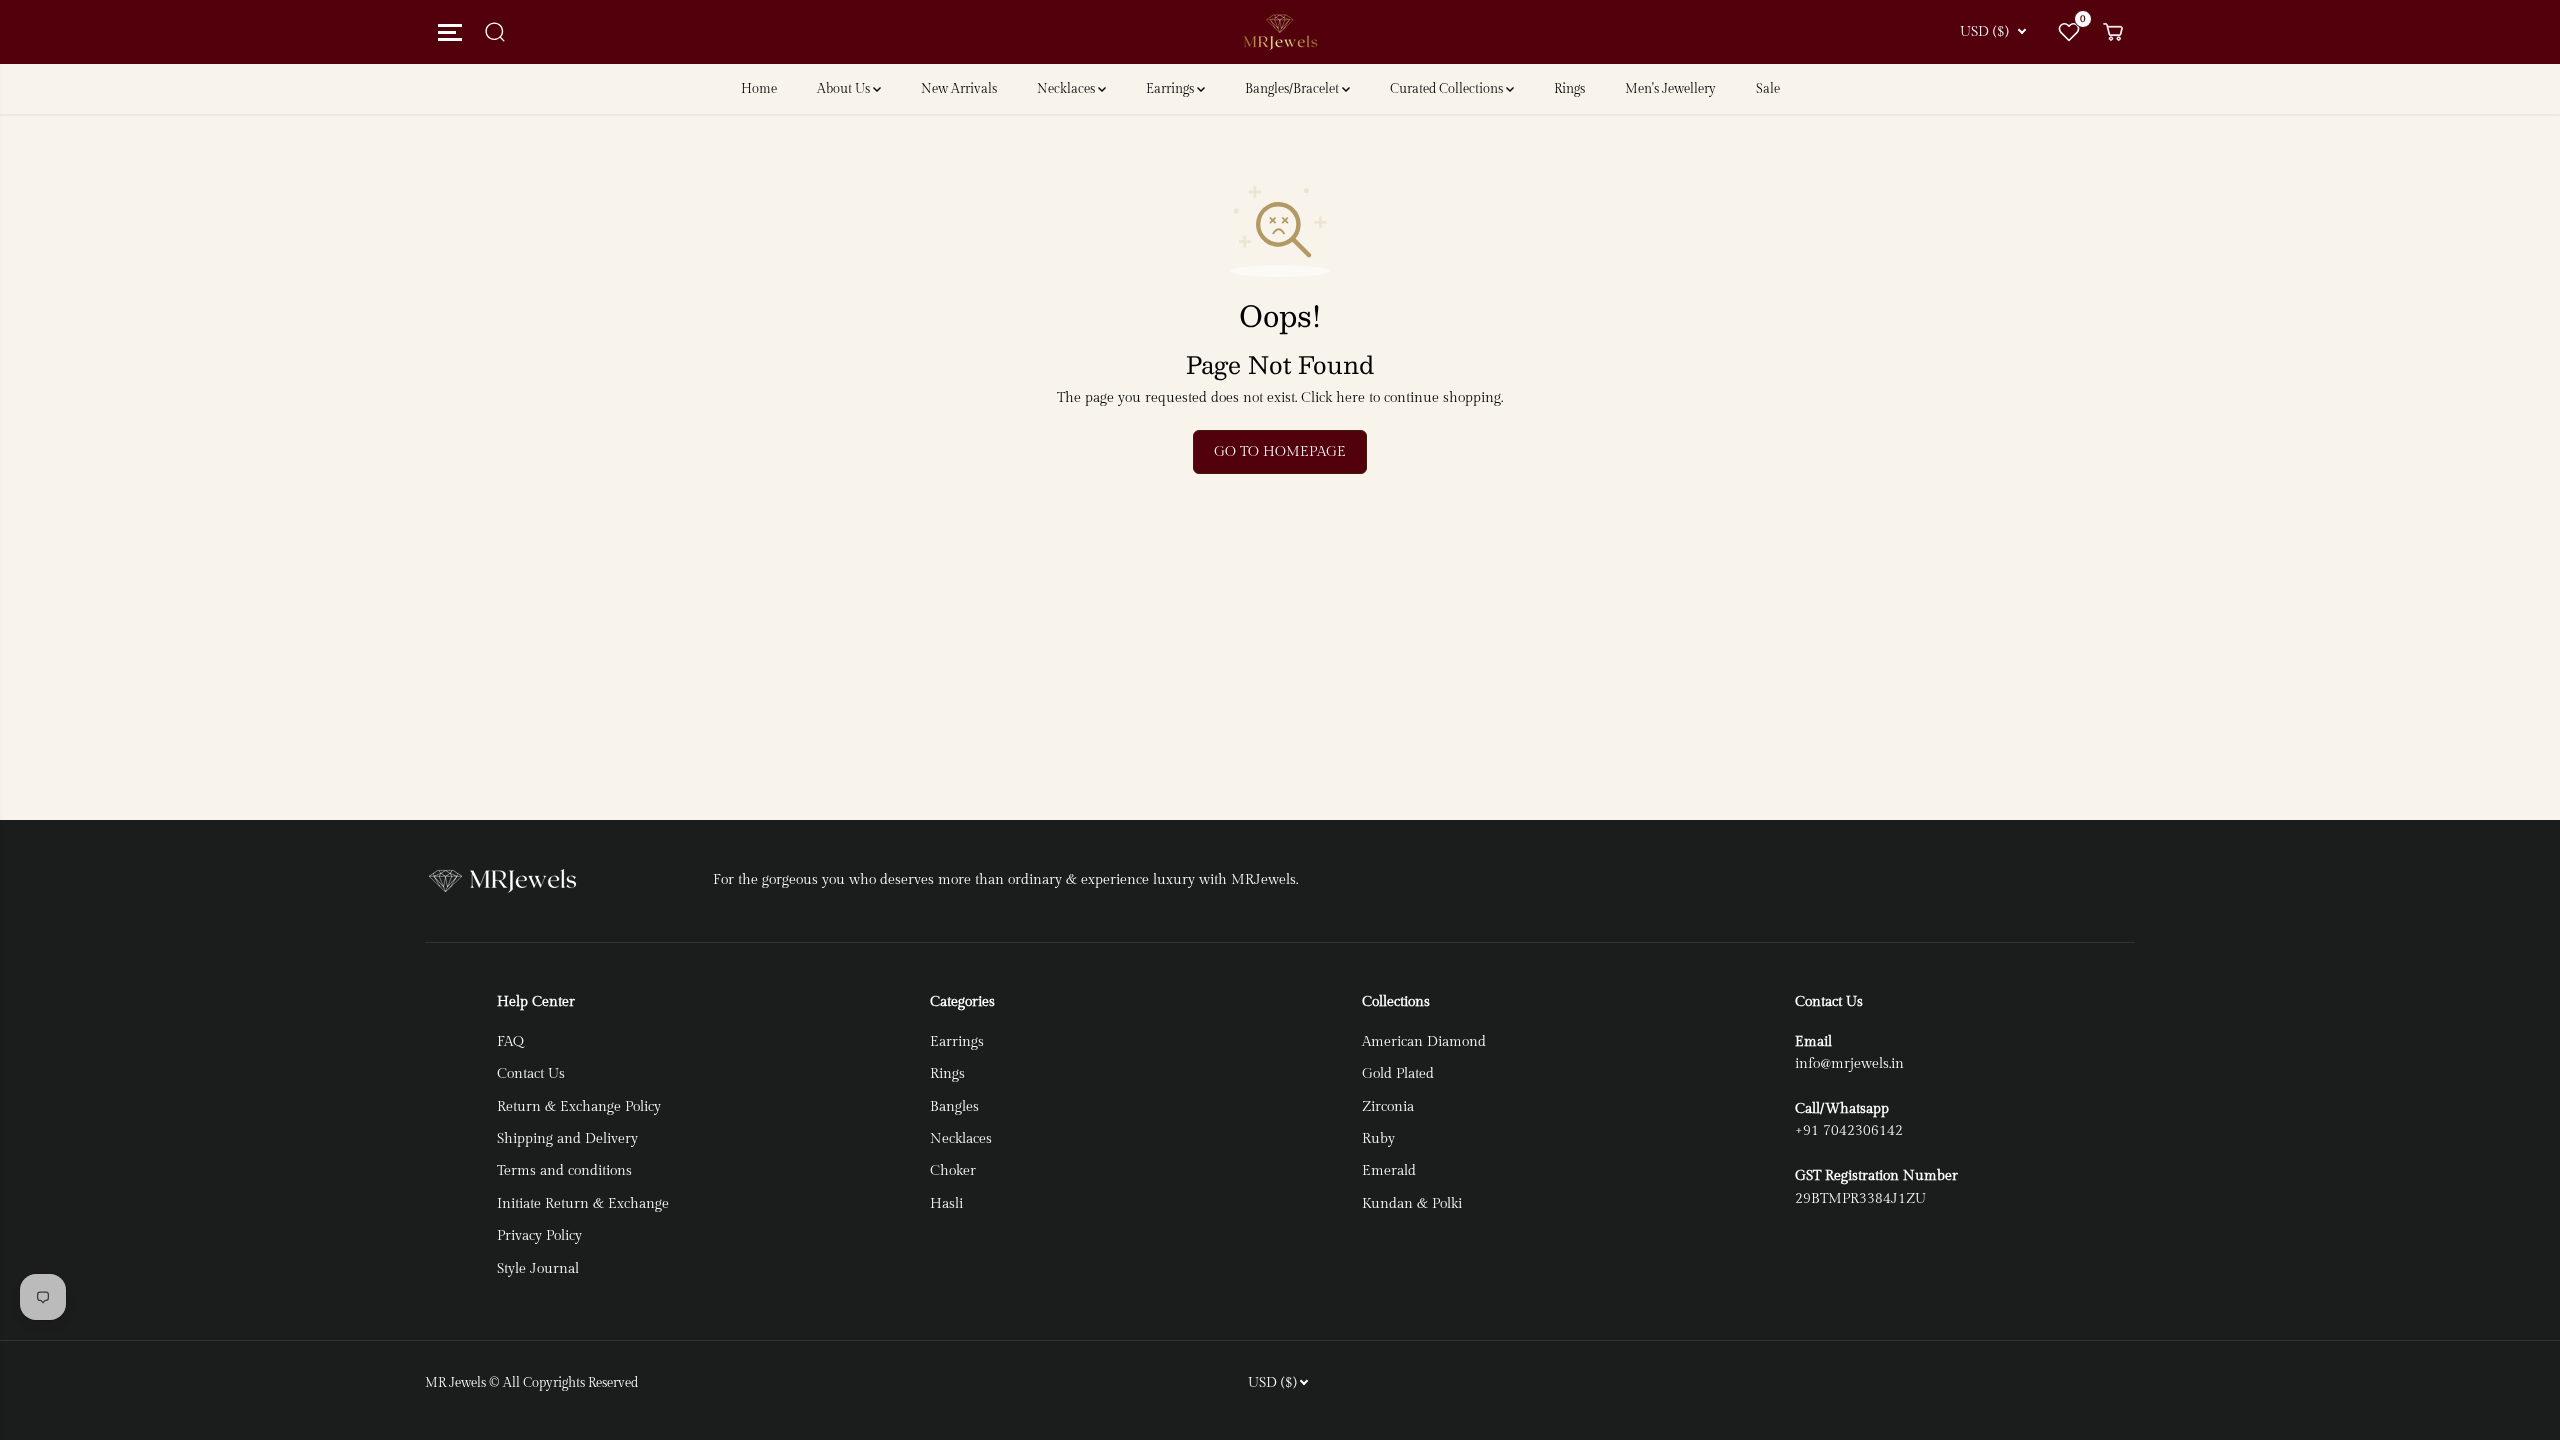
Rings (1569, 89)
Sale (1768, 89)
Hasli (946, 1204)
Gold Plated (1398, 1074)
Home (759, 89)
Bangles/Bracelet (1293, 89)
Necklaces (1067, 89)
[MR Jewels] (1280, 32)
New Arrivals (959, 89)
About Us (845, 89)
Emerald (1389, 1171)
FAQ (510, 1042)
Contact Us (531, 1074)
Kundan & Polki (1412, 1204)
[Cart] (2113, 32)
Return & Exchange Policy (579, 1107)
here (1350, 398)
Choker (953, 1171)
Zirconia (1388, 1107)
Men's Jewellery (1670, 89)
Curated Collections (1448, 89)
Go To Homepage (1280, 452)
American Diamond (1424, 1042)
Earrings (1171, 89)
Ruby (1378, 1139)
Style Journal (538, 1269)
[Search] (495, 32)
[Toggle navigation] (447, 32)
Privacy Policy (539, 1236)
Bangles (954, 1107)
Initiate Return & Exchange (583, 1204)
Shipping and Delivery (567, 1139)
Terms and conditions (564, 1171)
